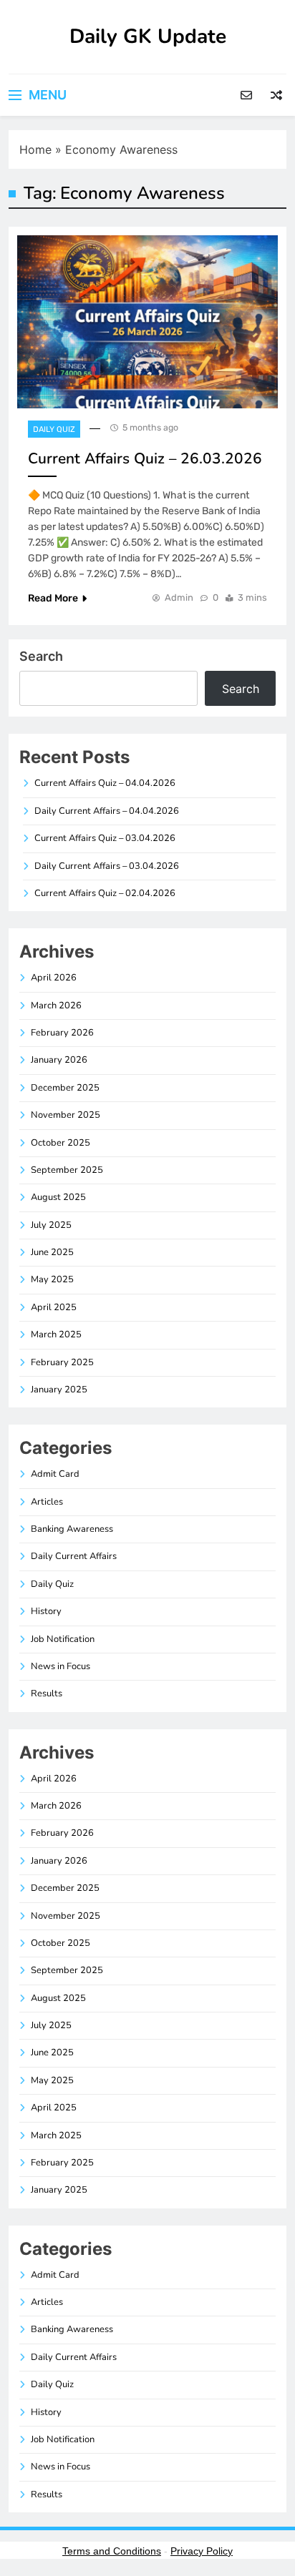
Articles (47, 1502)
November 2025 (66, 1115)
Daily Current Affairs (74, 1556)
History (46, 1611)
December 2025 (65, 1088)
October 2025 (61, 1143)
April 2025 (54, 1307)
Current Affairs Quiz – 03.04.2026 (105, 838)
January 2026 (59, 1060)
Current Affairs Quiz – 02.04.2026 (105, 893)
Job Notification (63, 1639)
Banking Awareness (72, 1529)
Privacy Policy (202, 2551)
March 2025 (56, 1334)
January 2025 (59, 1390)
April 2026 (54, 978)
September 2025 (67, 1170)
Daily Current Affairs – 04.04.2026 (107, 811)
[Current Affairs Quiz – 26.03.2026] (147, 322)
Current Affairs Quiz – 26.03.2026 (145, 458)
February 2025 (62, 1362)
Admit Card (55, 1474)
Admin (179, 598)
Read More (53, 598)
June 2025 (52, 1252)
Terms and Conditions (112, 2551)
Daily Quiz (54, 429)
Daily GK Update (148, 36)
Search (41, 656)
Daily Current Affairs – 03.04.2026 (107, 866)
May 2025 (52, 1279)
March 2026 (56, 1006)
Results (47, 1693)
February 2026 (62, 1033)
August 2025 (58, 1197)
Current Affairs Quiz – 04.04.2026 (105, 783)
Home (35, 149)
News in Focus (61, 1666)
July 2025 (51, 1225)
